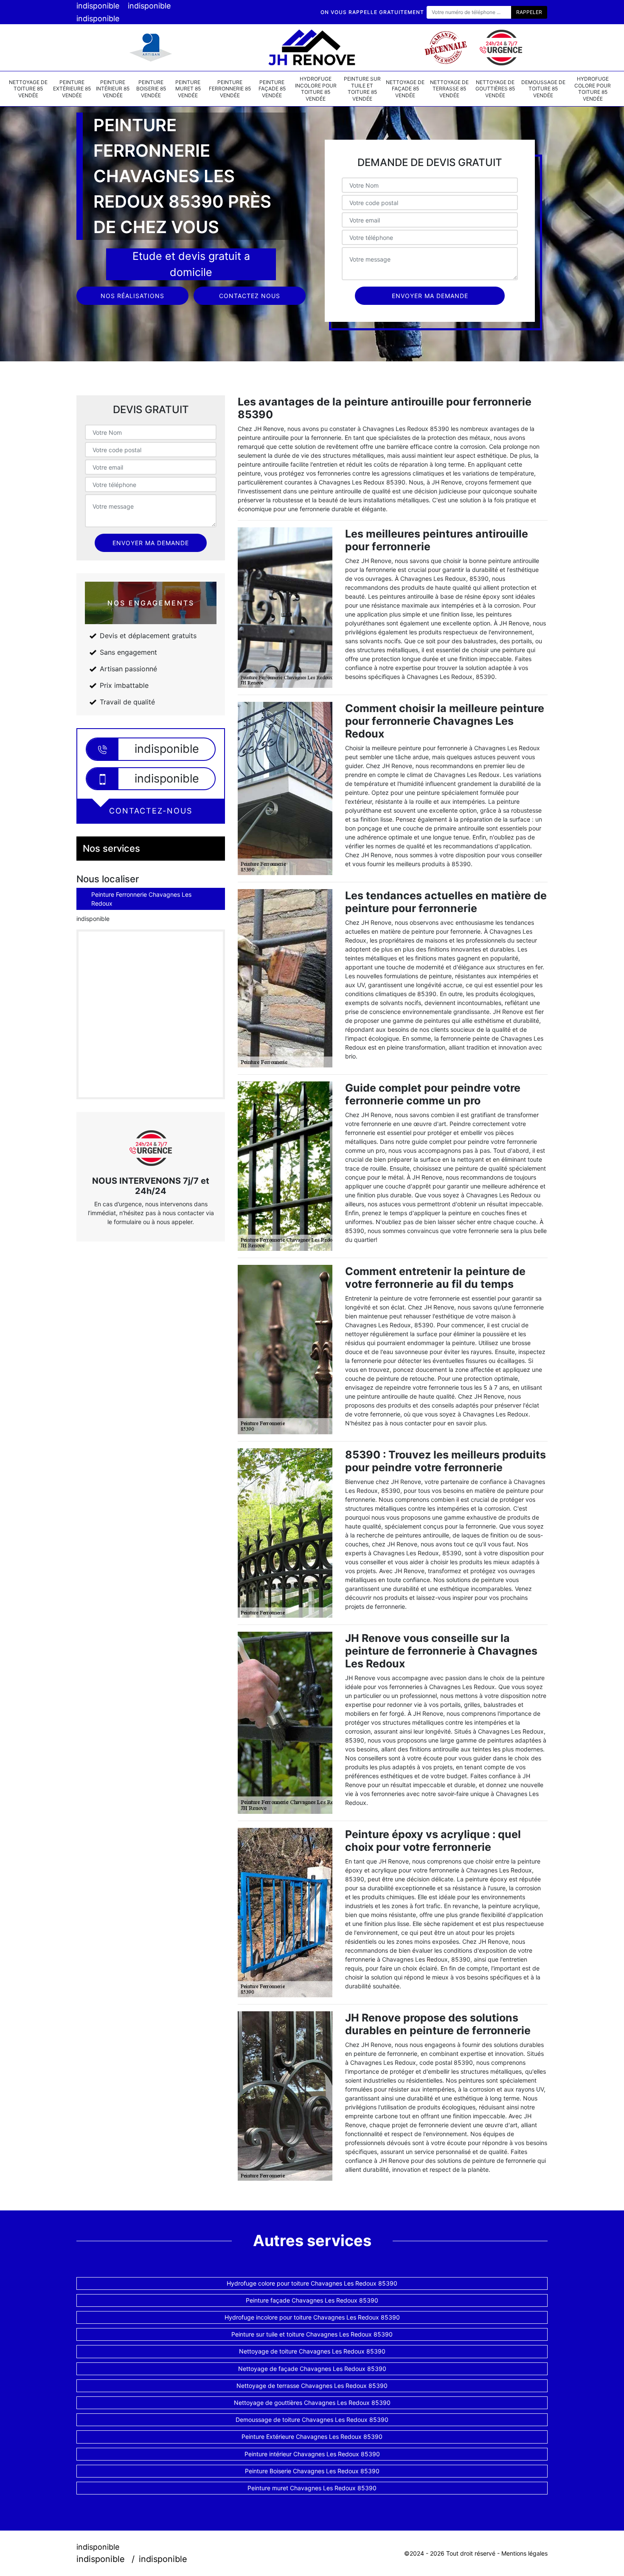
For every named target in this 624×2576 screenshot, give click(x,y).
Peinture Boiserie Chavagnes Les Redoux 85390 (312, 2471)
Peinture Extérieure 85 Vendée (72, 89)
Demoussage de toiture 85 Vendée (543, 89)
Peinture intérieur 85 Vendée (113, 89)
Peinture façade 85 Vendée (272, 89)
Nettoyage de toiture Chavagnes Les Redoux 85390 (312, 2351)
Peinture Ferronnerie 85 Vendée (230, 89)
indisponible (98, 6)
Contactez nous (250, 296)
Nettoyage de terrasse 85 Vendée (449, 89)
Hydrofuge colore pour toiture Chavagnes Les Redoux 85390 (312, 2283)
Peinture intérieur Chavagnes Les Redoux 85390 (312, 2454)
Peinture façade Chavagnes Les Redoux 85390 (312, 2300)
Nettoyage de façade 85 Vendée (405, 89)
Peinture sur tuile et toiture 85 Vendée (362, 89)
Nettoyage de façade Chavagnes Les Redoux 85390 (312, 2369)
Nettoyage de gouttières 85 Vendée (495, 89)
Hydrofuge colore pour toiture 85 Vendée (593, 89)
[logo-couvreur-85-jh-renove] (312, 48)
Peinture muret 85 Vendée (188, 89)
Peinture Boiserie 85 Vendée (151, 89)
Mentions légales (524, 2553)
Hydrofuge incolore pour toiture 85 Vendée (316, 89)
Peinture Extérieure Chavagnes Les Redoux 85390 (312, 2437)
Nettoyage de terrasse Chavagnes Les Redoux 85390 (312, 2386)
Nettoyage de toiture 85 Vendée (28, 89)
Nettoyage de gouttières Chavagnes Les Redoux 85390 (312, 2403)
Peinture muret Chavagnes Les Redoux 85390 (312, 2488)
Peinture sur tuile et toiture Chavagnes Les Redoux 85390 (312, 2334)
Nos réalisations (132, 296)
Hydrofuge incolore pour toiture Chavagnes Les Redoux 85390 (312, 2317)
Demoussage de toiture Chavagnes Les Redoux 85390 (312, 2420)
